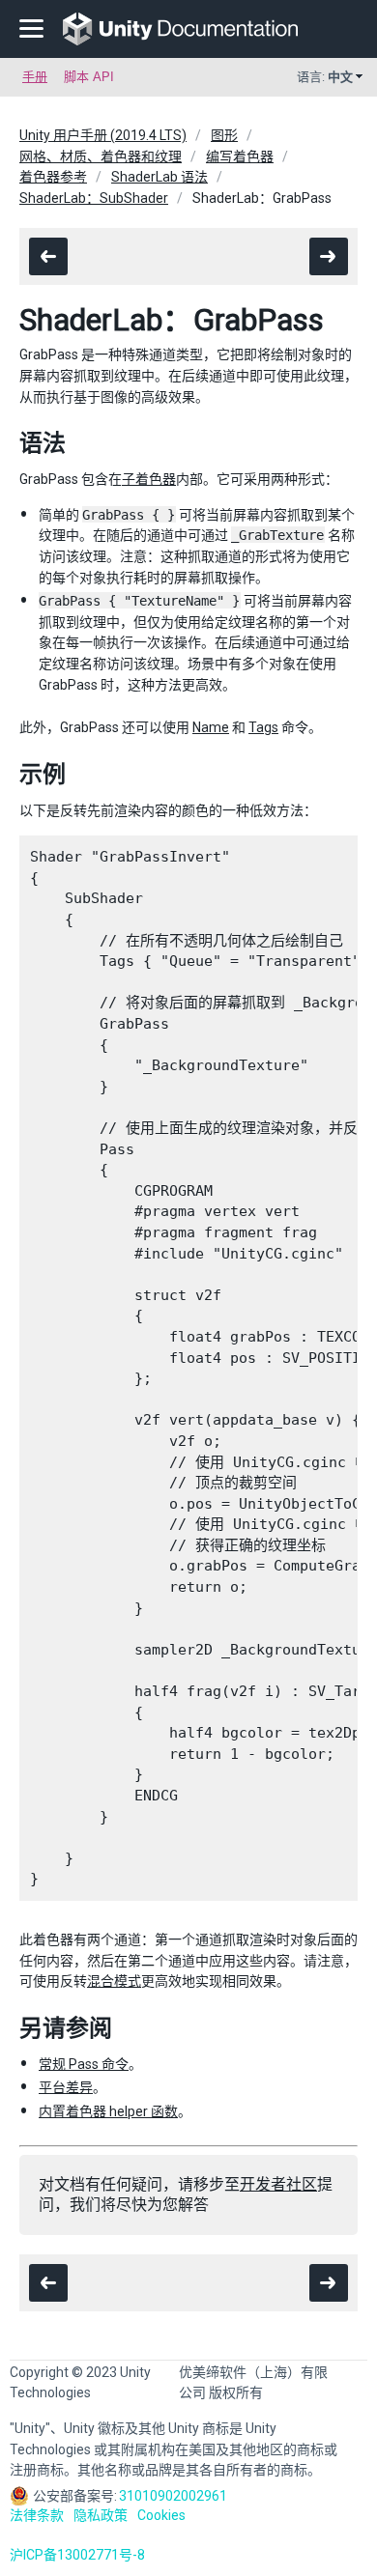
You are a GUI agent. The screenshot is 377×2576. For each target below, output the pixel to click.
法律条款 (37, 2515)
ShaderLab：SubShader (94, 198)
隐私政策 (101, 2515)
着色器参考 (53, 177)
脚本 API (89, 77)
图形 (224, 135)
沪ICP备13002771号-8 (77, 2555)
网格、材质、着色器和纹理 (101, 156)
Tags (263, 727)
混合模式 (114, 1981)
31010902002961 (173, 2496)
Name (211, 727)
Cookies (161, 2515)
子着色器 (149, 479)
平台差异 (66, 2087)
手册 (35, 77)
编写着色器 (240, 156)
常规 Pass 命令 (84, 2064)
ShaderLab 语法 (159, 177)
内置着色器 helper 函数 (108, 2111)
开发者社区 (278, 2184)
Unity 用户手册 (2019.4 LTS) (103, 135)
